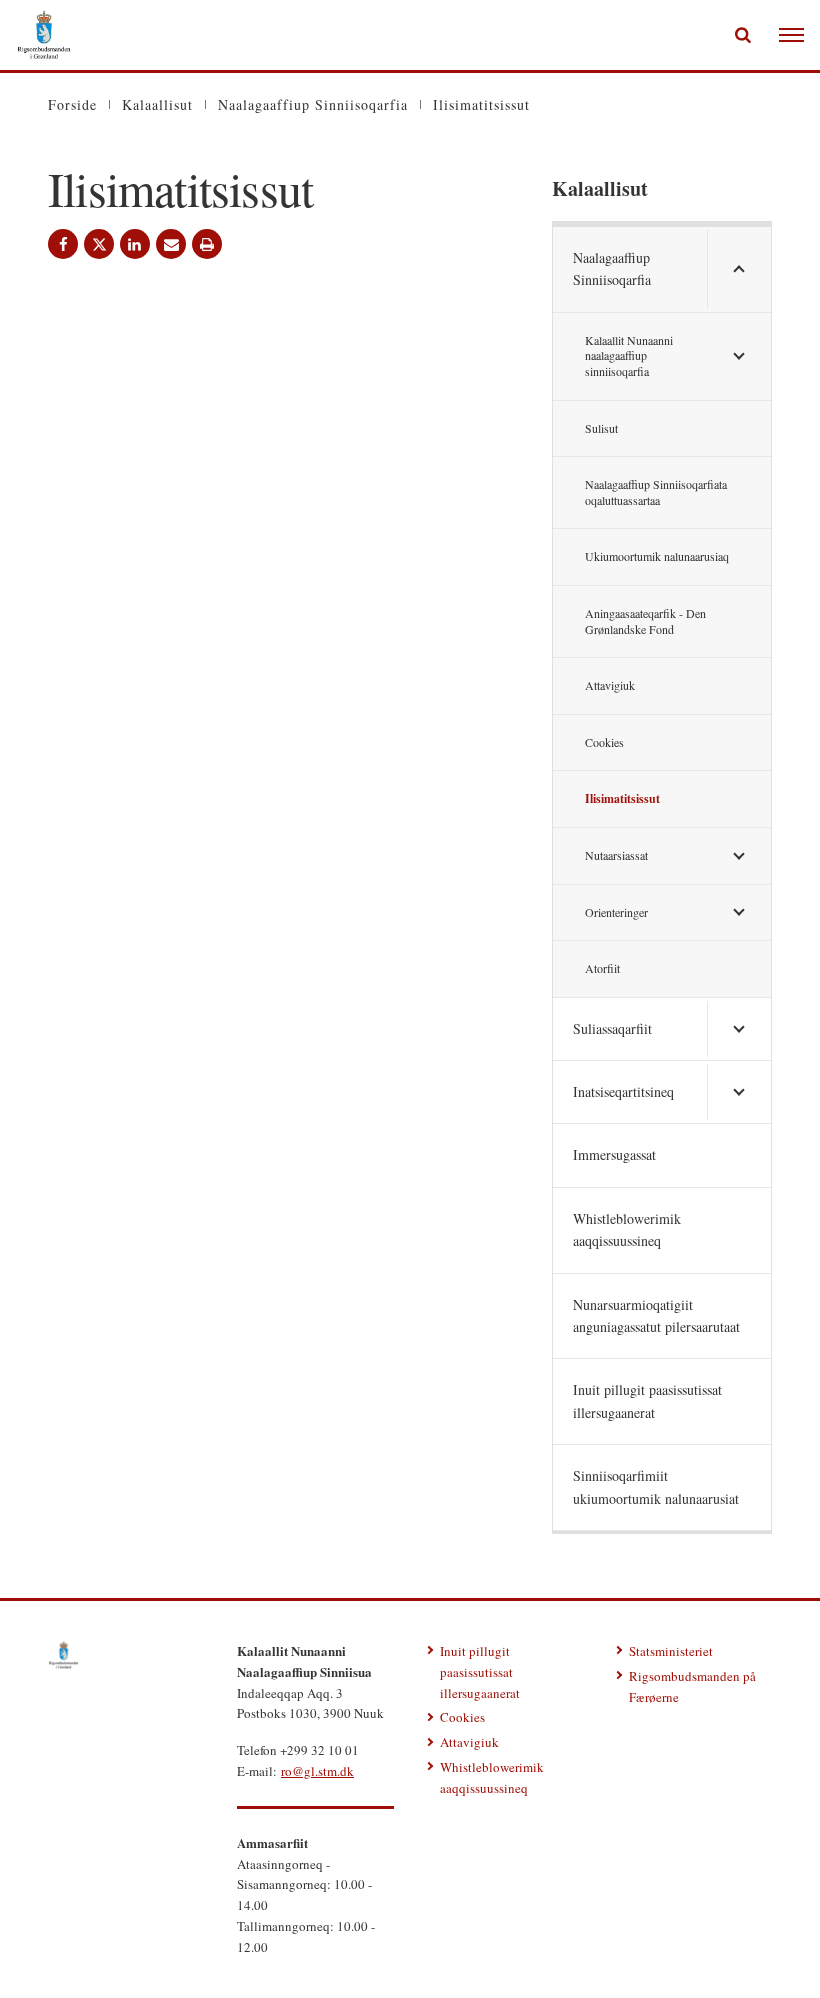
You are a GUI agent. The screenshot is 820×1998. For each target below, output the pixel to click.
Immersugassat (614, 1154)
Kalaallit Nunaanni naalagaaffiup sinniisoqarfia (629, 355)
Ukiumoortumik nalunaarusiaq (657, 556)
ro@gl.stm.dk (317, 1771)
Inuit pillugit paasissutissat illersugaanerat (647, 1400)
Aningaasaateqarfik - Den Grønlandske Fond (645, 621)
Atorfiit (602, 968)
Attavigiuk (610, 685)
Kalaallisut (600, 188)
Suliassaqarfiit (612, 1028)
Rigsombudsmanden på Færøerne (692, 1686)
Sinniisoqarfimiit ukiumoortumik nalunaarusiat (656, 1486)
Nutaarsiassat (616, 855)
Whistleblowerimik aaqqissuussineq (627, 1229)
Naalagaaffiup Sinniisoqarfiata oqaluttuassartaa (656, 492)
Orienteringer (616, 912)
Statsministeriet (671, 1651)
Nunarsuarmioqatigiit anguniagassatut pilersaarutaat (656, 1315)
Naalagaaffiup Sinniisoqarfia (612, 268)
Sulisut (601, 428)
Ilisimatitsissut (622, 798)
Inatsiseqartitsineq (623, 1091)
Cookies (604, 742)
